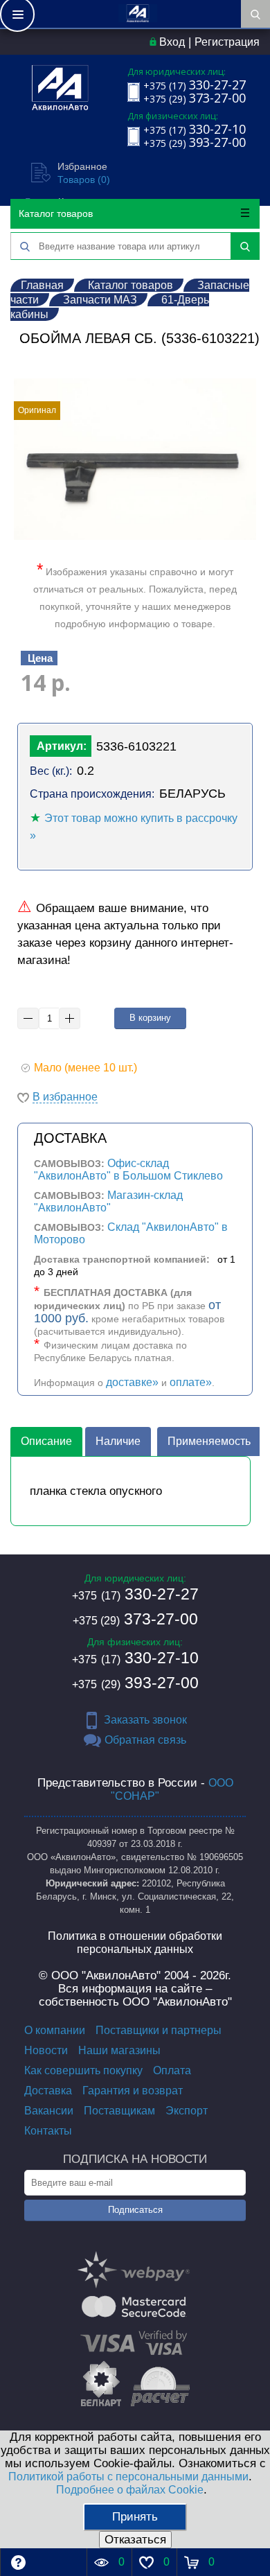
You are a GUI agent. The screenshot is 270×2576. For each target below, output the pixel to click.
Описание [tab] (46, 1441)
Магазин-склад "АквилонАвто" (108, 1201)
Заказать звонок (145, 1720)
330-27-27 (135, 1594)
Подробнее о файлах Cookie (130, 2490)
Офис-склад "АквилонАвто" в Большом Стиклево (128, 1169)
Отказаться (135, 2540)
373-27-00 (135, 1619)
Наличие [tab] (118, 1441)
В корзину (150, 1018)
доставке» (132, 1382)
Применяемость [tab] (209, 1441)
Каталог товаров (56, 213)
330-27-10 (135, 1658)
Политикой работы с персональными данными (128, 2477)
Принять (135, 2517)
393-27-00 (135, 1683)
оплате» (191, 1382)
